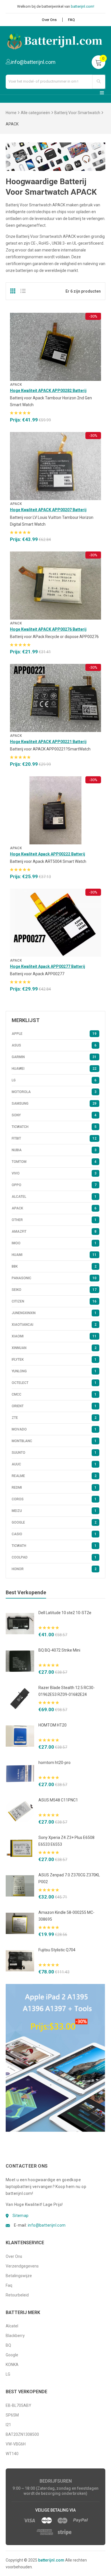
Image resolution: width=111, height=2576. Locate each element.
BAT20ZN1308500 (22, 2434)
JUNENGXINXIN (54, 1313)
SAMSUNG (54, 1104)
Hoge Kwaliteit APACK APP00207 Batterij (48, 510)
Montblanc (54, 1441)
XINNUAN (54, 1348)
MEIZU (54, 1511)
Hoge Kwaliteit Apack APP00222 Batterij (48, 854)
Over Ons (49, 20)
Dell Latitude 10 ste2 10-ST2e (65, 1613)
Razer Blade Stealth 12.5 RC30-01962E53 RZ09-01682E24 (67, 1691)
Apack (16, 848)
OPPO (54, 1185)
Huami (54, 1255)
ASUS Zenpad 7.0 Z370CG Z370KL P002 (69, 1878)
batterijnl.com (51, 2560)
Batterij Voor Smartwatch (77, 113)
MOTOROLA (54, 1092)
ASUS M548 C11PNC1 (58, 1800)
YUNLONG (54, 1371)
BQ (8, 2345)
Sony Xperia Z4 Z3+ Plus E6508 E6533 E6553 (66, 1841)
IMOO (54, 1243)
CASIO (54, 1534)
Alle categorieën (35, 113)
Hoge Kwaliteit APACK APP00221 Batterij (48, 742)
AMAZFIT (54, 1232)
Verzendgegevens (22, 2266)
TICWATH (54, 1546)
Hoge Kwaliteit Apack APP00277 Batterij (48, 966)
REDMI (54, 1488)
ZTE (54, 1418)
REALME (54, 1476)
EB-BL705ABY (18, 2405)
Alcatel (54, 1197)
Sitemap (21, 2216)
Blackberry (15, 2336)
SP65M (12, 2415)
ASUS (54, 1045)
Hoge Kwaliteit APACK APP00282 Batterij (48, 391)
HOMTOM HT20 (53, 1725)
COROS (54, 1499)
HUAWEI (54, 1069)
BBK (54, 1266)
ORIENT (54, 1406)
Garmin (54, 1057)
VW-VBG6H (16, 2444)
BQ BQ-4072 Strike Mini (59, 1650)
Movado (54, 1429)
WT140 (12, 2454)
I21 (8, 2425)
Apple (54, 1034)
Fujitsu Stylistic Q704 (57, 1950)
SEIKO (54, 1290)
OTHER (54, 1220)
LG (54, 1080)
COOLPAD (54, 1557)
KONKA (12, 2365)
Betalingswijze (19, 2276)
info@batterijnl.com (47, 2225)
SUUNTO (54, 1453)
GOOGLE (54, 1522)
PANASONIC (54, 1278)
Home (11, 113)
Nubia (54, 1150)
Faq (9, 2285)
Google (12, 2355)
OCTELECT (54, 1383)
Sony (54, 1115)
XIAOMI (54, 1336)
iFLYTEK (54, 1360)
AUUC (54, 1464)
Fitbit (54, 1138)
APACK (16, 385)
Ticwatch (54, 1127)
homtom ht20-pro (55, 1763)
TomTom (54, 1162)
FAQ (71, 20)
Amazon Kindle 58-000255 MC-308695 (66, 1916)
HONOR (54, 1569)
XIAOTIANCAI (54, 1325)
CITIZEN (54, 1301)
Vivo (54, 1173)
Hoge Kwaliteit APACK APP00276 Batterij (48, 629)
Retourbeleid (17, 2295)
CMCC (54, 1394)
